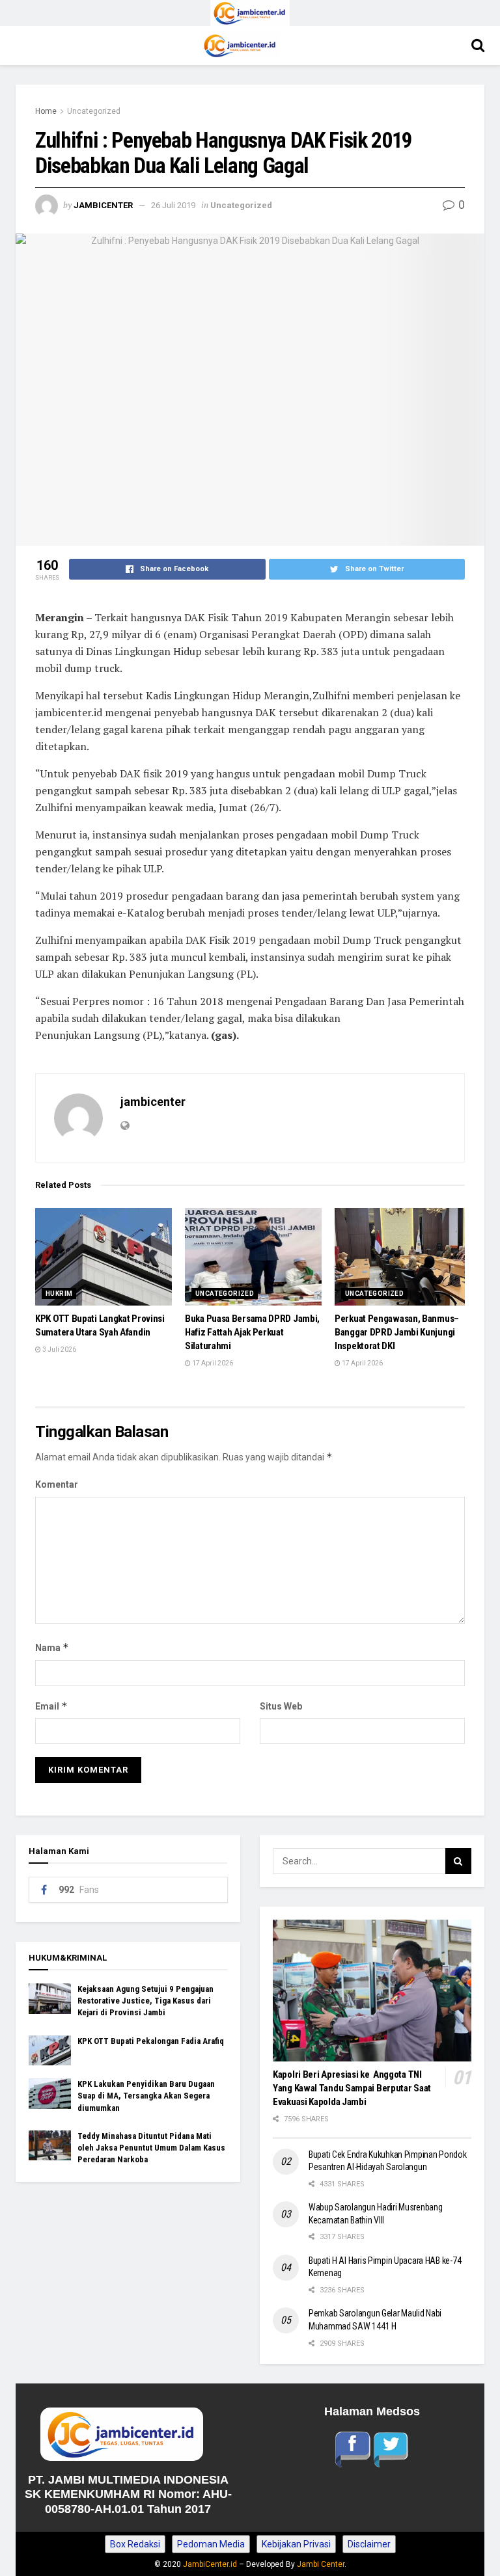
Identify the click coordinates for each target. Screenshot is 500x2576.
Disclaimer (369, 2544)
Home (46, 111)
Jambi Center (321, 2564)
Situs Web (281, 1706)
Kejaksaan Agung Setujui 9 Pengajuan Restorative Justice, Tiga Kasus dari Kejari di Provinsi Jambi (146, 2001)
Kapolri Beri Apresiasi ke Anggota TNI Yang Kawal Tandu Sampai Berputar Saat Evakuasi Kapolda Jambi (352, 2088)
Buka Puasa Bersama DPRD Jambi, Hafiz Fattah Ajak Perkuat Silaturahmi (252, 1332)
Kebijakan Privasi (296, 2544)
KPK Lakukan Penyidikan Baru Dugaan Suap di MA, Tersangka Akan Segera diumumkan (146, 2096)
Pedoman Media (211, 2544)
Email (51, 1706)
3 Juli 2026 (59, 1349)
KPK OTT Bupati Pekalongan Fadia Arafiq (151, 2041)
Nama (52, 1647)
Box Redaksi (135, 2544)
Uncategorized (94, 111)
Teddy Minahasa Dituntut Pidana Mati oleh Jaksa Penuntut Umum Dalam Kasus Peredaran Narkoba (151, 2148)
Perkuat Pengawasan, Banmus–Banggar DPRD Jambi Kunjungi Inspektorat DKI (397, 1332)
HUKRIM (59, 1294)
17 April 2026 (212, 1363)
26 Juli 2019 (173, 205)
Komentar (57, 1484)
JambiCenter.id (210, 2564)
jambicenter (103, 205)
